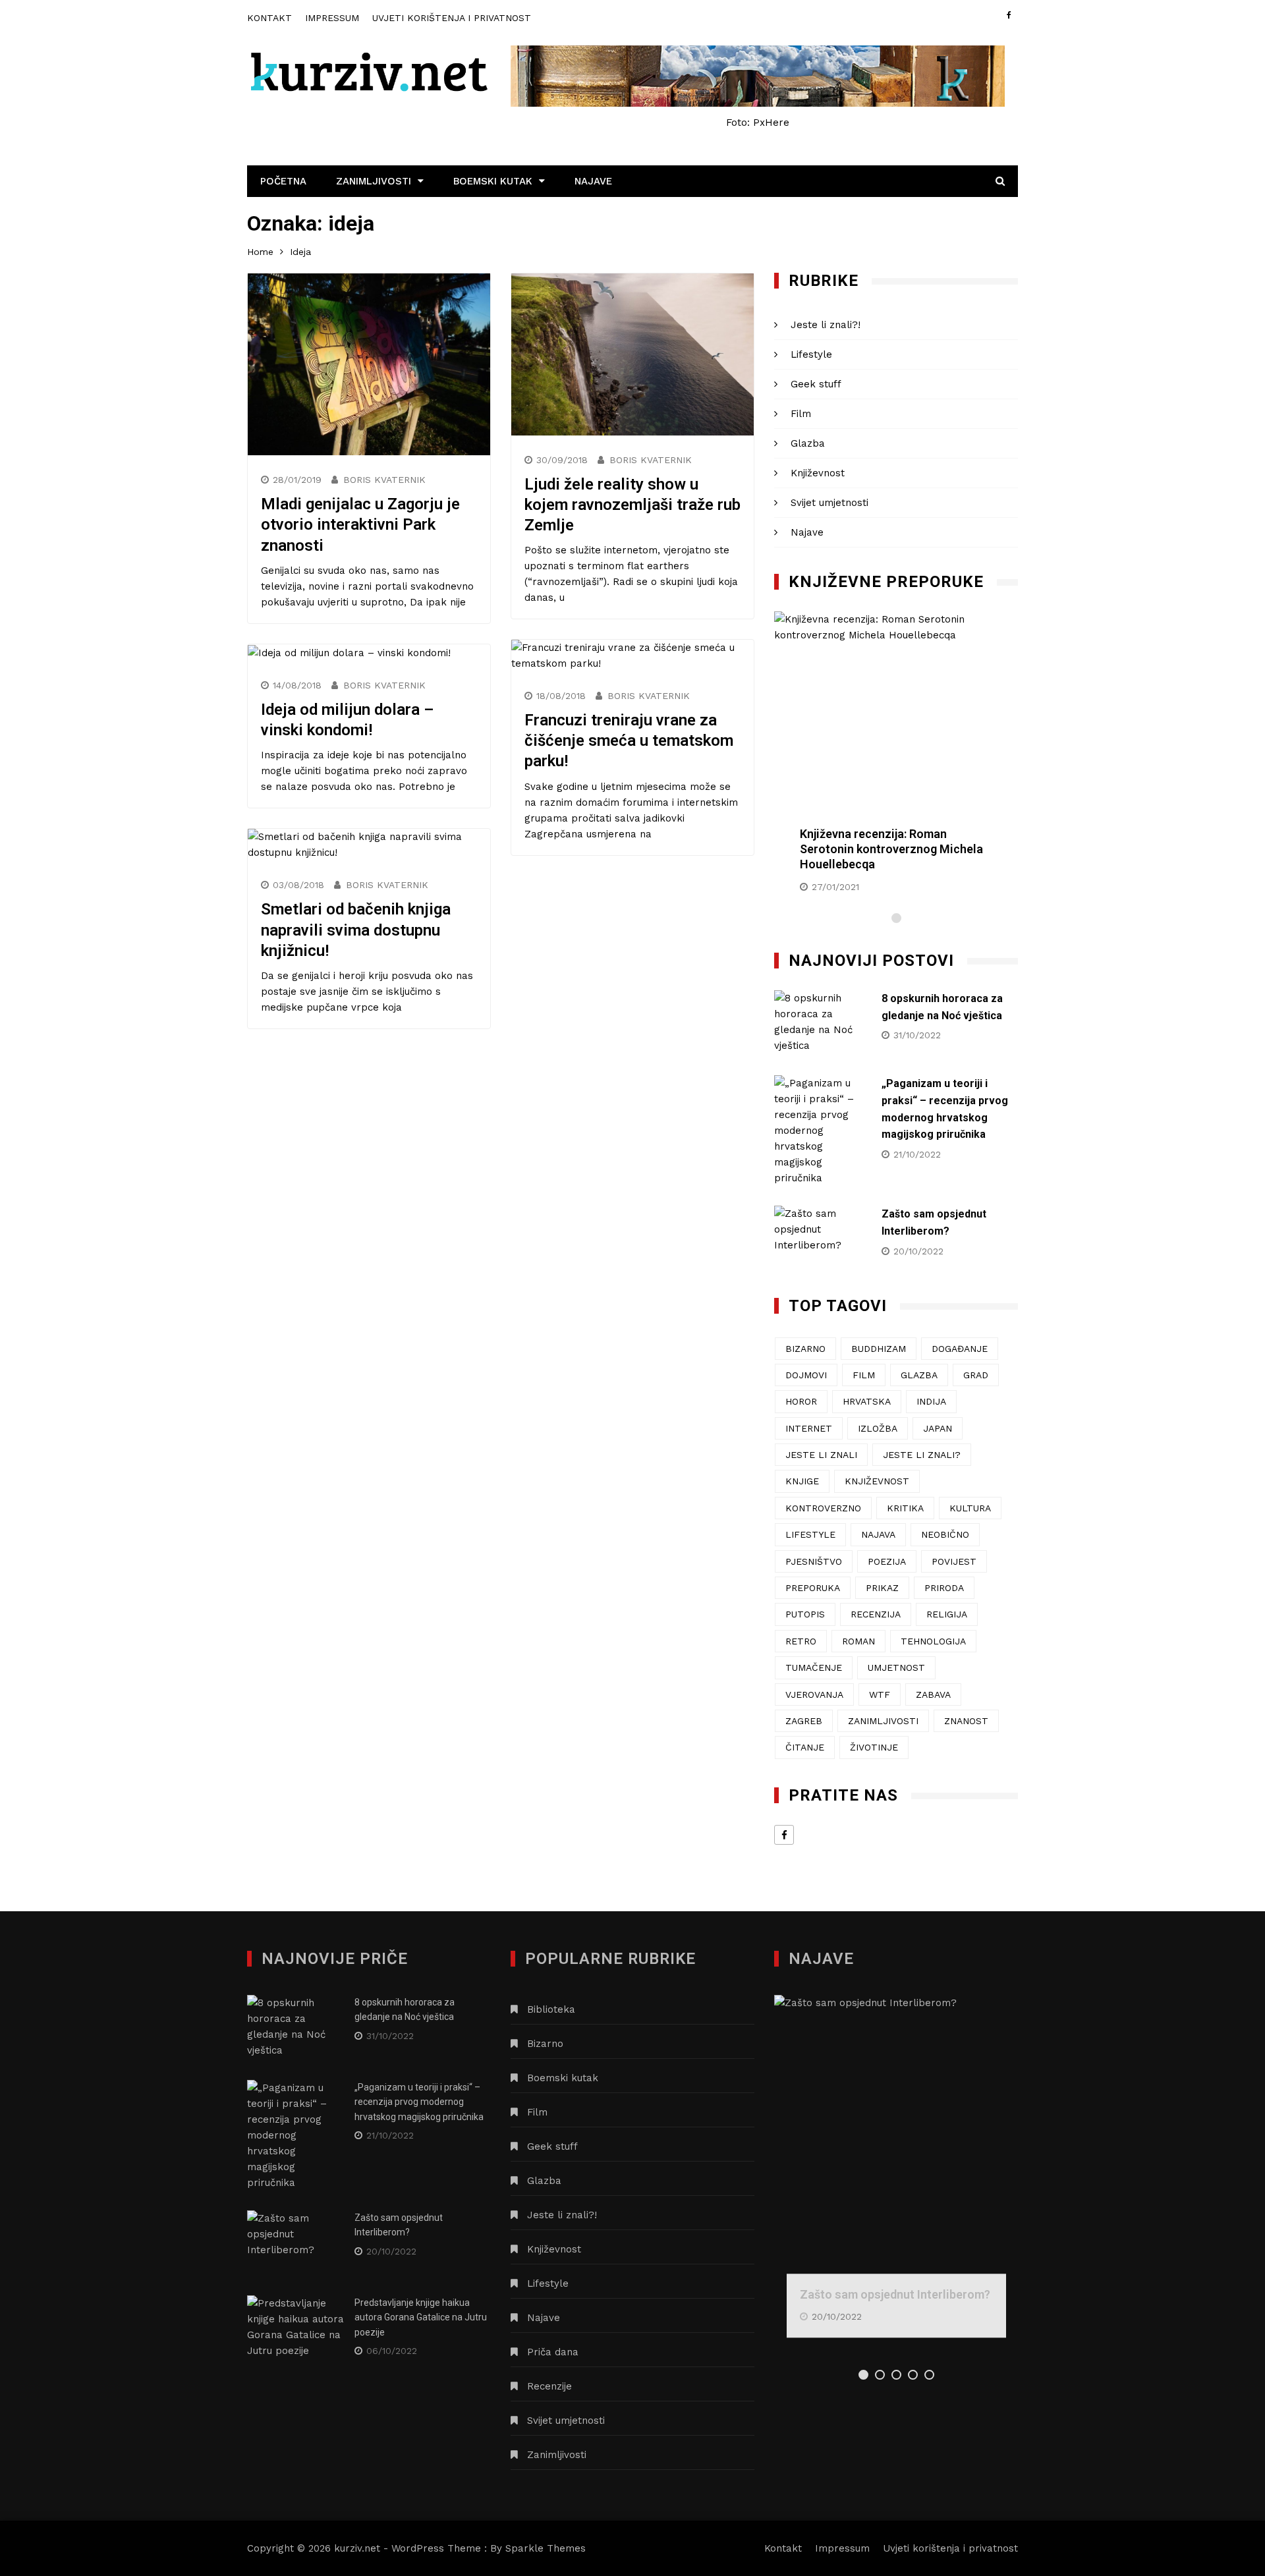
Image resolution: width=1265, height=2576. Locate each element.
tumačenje (814, 1667)
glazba (919, 1375)
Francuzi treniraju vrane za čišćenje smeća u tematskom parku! (629, 741)
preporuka (813, 1588)
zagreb (804, 1721)
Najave (593, 181)
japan (938, 1428)
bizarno (805, 1349)
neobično (945, 1534)
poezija (887, 1561)
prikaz (882, 1588)
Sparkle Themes (546, 2548)
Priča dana (553, 2352)
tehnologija (933, 1641)
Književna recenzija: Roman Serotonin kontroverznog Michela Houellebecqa (891, 849)
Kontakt (269, 18)
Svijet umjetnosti (829, 503)
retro (801, 1641)
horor (801, 1401)
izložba (878, 1428)
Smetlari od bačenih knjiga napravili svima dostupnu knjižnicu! (356, 930)
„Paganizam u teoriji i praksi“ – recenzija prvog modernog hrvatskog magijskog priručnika (419, 2102)
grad (976, 1375)
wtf (880, 1694)
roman (858, 1641)
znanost (966, 1721)
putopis (805, 1614)
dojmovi (806, 1375)
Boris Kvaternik (384, 480)
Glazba (808, 443)
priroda (944, 1588)
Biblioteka (551, 2009)
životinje (874, 1747)
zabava (933, 1694)
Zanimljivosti (374, 181)
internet (809, 1428)
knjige (802, 1481)
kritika (905, 1508)
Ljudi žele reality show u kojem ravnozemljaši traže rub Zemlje (632, 505)
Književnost (818, 473)
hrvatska (867, 1401)
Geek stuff (816, 384)
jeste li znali (821, 1455)
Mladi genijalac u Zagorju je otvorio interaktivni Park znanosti (360, 524)
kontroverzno (823, 1508)
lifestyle (810, 1534)
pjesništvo (814, 1561)
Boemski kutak (493, 181)
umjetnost (896, 1667)
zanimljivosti (883, 1721)
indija (931, 1401)
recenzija (876, 1614)
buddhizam (879, 1349)
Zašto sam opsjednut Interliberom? (895, 2294)
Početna (283, 181)
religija (947, 1614)
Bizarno (545, 2044)
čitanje (805, 1747)
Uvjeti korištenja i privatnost (452, 18)
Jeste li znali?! (826, 325)
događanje (960, 1349)
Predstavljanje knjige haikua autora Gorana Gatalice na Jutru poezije (421, 2317)
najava (878, 1534)
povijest (954, 1561)
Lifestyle (811, 354)
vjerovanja (814, 1694)
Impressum (332, 18)
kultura (970, 1508)
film (864, 1375)
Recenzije (549, 2386)
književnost (877, 1481)
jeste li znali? (922, 1455)
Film (801, 414)
